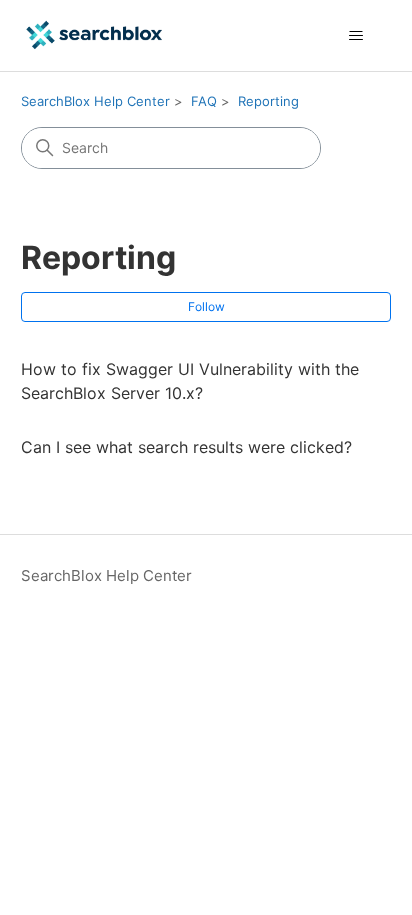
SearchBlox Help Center (95, 101)
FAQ (204, 101)
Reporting (268, 101)
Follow (206, 306)
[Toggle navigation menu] (355, 36)
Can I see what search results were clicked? (186, 447)
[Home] (94, 35)
